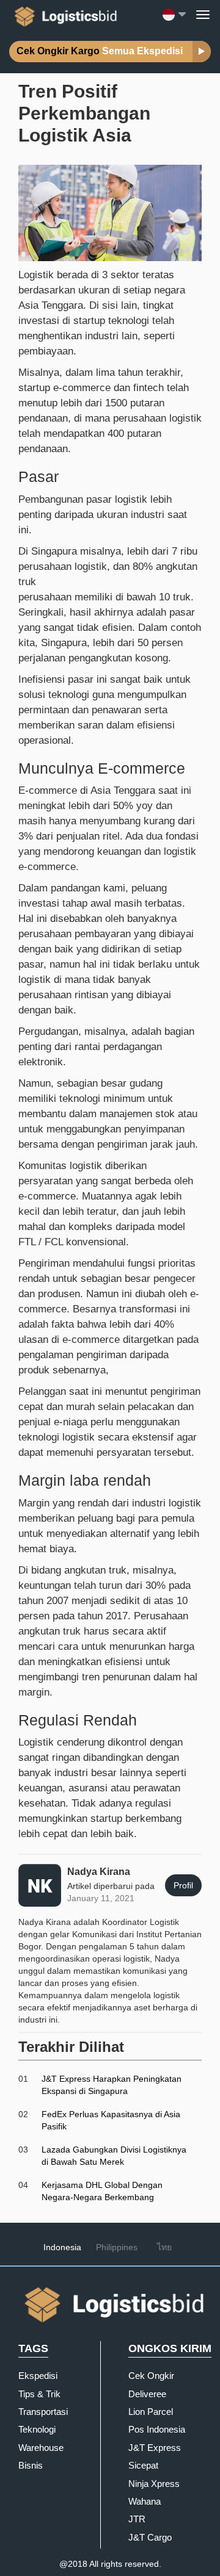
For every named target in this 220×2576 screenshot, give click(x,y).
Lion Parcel (151, 2412)
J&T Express (155, 2448)
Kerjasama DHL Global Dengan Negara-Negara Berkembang (102, 2191)
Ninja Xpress (154, 2484)
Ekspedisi (38, 2376)
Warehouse (41, 2448)
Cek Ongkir (151, 2376)
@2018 (73, 2564)
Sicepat (143, 2465)
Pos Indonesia (157, 2429)
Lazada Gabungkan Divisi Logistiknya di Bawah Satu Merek (114, 2156)
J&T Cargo (150, 2537)
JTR (137, 2519)
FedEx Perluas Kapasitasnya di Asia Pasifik (111, 2120)
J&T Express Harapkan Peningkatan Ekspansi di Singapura (112, 2085)
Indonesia (62, 2247)
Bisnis (31, 2465)
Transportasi (43, 2412)
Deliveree (147, 2394)
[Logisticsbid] (63, 14)
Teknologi (37, 2429)
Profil (183, 1885)
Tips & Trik (39, 2394)
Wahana (145, 2501)
